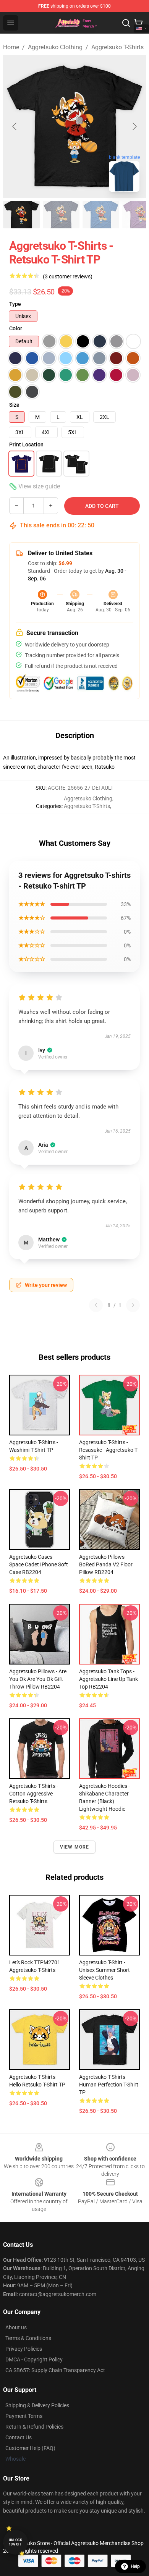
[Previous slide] (15, 126)
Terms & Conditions (28, 2338)
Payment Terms (24, 2416)
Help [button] (135, 2566)
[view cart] (138, 23)
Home (11, 47)
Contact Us (19, 2437)
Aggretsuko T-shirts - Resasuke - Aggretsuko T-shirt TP (109, 1450)
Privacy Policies (24, 2349)
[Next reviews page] (133, 1305)
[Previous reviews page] (96, 1305)
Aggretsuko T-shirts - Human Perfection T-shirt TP (109, 2085)
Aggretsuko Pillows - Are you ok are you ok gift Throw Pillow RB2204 (38, 1679)
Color (16, 328)
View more (75, 1847)
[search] (126, 23)
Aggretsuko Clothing (55, 47)
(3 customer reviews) (68, 276)
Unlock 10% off (15, 2542)
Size (14, 405)
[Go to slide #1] (21, 215)
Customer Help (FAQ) (30, 2448)
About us (16, 2327)
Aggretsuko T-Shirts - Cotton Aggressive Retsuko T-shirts (34, 1794)
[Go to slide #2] (61, 215)
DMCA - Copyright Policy (34, 2359)
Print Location (26, 444)
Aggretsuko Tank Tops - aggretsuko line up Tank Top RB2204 (109, 1679)
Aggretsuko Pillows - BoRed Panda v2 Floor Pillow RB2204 (106, 1564)
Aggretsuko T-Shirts (117, 47)
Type (15, 304)
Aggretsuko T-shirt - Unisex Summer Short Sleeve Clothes (104, 1970)
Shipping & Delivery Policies (37, 2405)
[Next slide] (134, 126)
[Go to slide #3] (101, 215)
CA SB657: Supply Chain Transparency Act (55, 2370)
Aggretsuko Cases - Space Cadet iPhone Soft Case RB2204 (39, 1564)
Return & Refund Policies (34, 2427)
